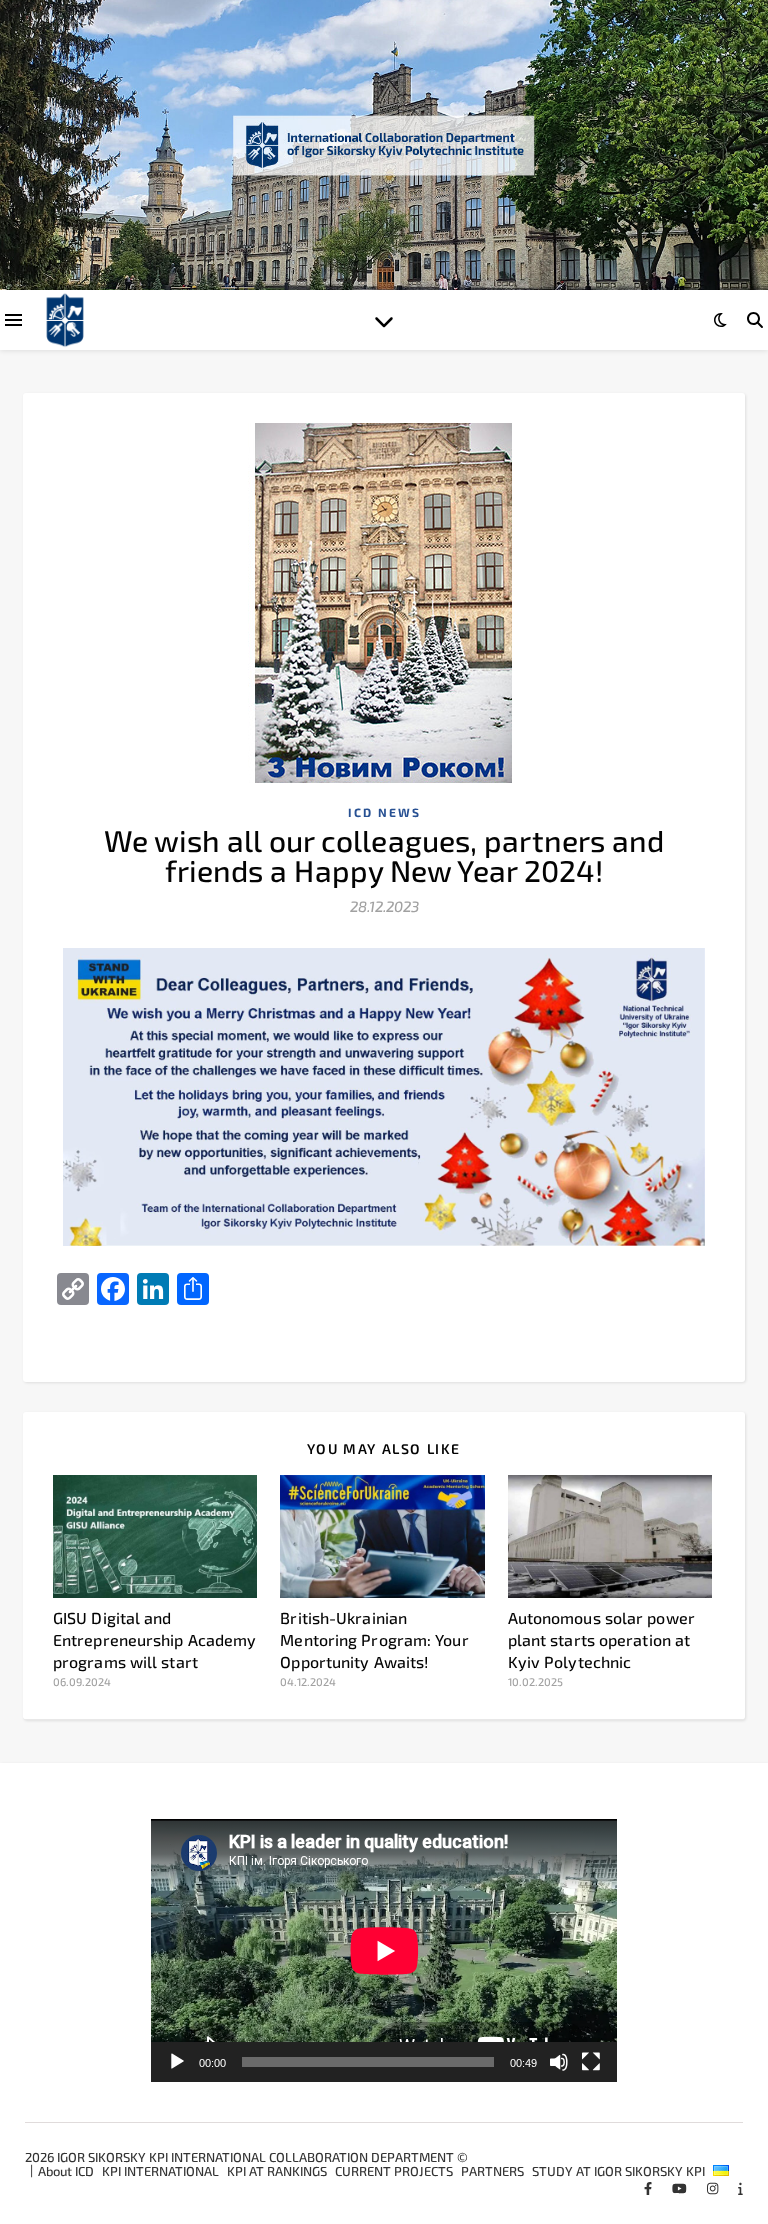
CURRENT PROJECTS (394, 2171)
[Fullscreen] (591, 2062)
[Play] (177, 2062)
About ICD (66, 2171)
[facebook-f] (649, 2188)
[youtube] (681, 2188)
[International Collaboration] (384, 145)
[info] (740, 2188)
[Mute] (559, 2062)
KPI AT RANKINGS (277, 2171)
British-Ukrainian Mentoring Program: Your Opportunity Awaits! (374, 1639)
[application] (384, 1950)
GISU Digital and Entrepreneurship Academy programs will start (154, 1639)
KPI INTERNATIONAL (160, 2171)
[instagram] (714, 2188)
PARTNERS (492, 2171)
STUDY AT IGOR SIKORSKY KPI (618, 2171)
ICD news (384, 812)
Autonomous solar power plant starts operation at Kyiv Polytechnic (601, 1639)
